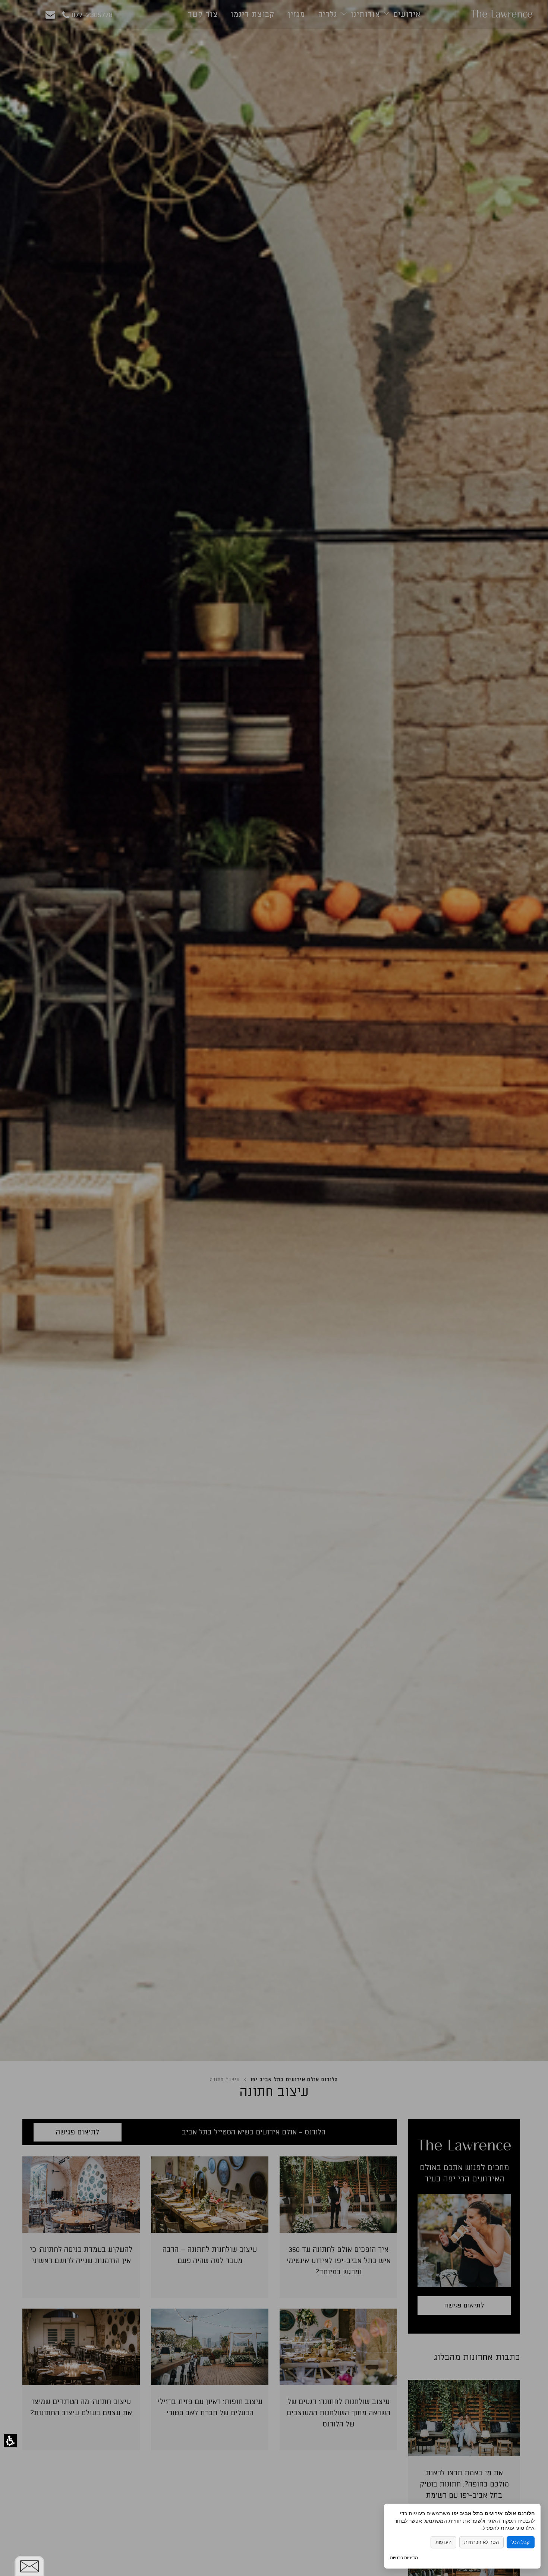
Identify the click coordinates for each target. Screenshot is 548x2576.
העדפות (443, 2542)
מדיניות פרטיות (404, 2558)
